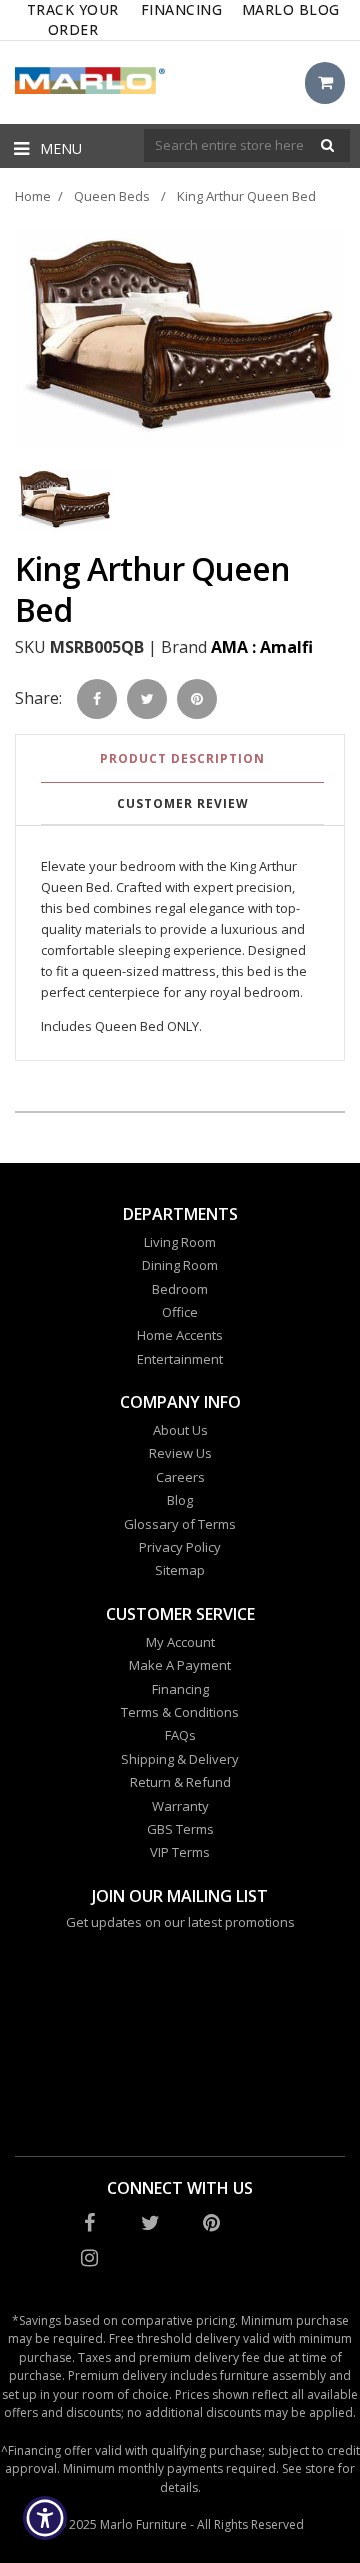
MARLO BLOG (291, 9)
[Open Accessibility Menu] (45, 2518)
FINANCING (182, 9)
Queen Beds (112, 196)
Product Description (182, 758)
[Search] (327, 145)
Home (33, 196)
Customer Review (183, 803)
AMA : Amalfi (262, 647)
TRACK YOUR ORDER (73, 19)
